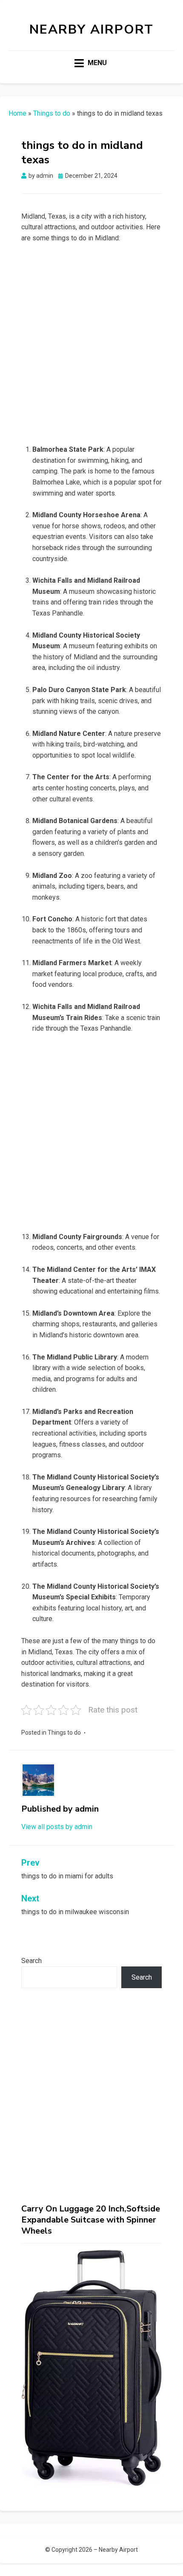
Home (17, 113)
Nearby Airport (91, 30)
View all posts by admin (57, 1827)
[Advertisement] (91, 346)
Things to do (52, 113)
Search (31, 1961)
